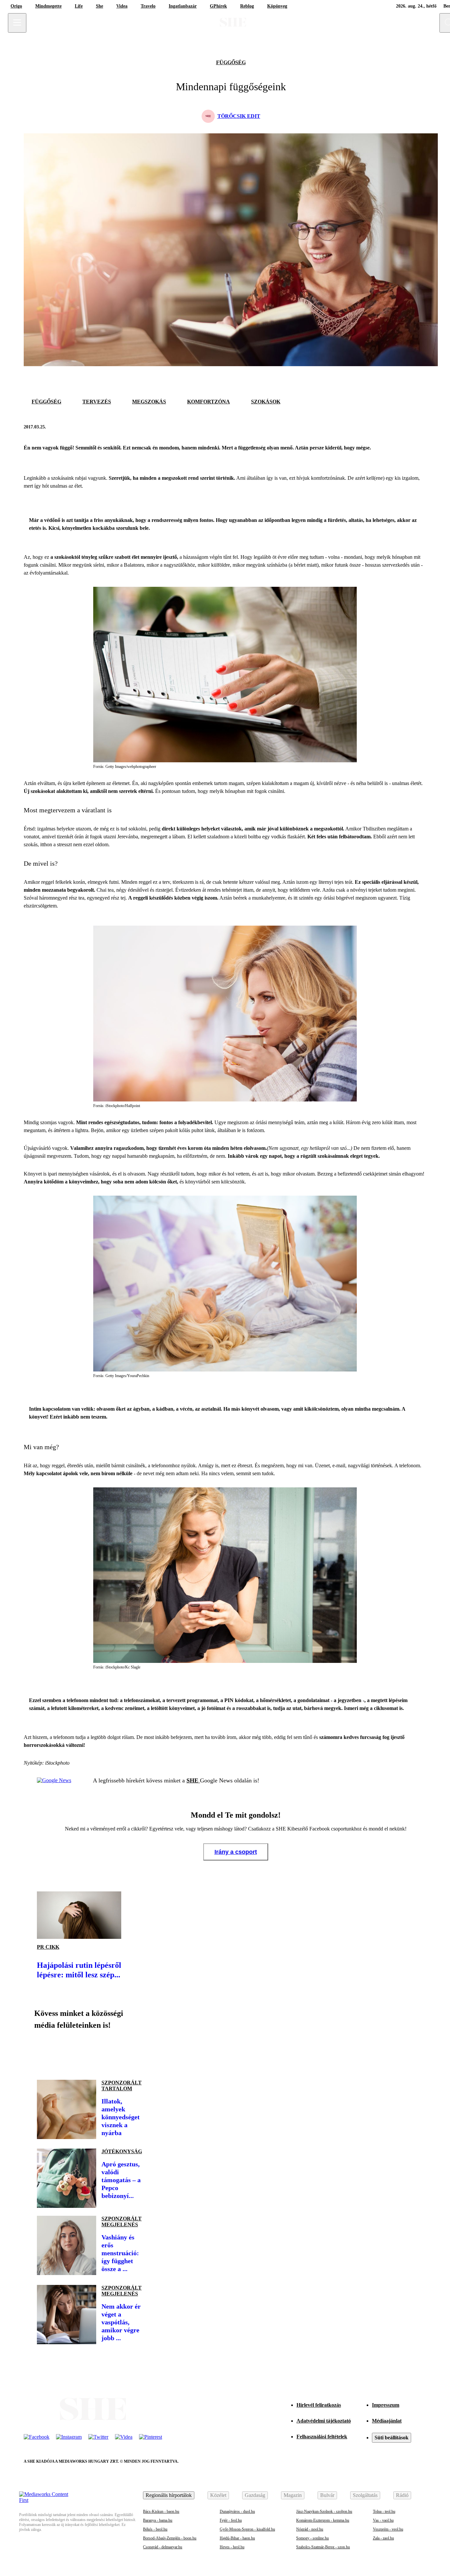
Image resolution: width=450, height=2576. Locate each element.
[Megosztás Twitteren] (420, 427)
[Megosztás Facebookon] (404, 427)
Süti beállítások (392, 2438)
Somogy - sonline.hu (312, 2538)
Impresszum (386, 2405)
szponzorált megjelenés (122, 2222)
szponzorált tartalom (122, 2086)
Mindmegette (48, 6)
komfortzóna (209, 402)
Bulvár (327, 2495)
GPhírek (218, 6)
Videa (122, 6)
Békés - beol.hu (155, 2529)
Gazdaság (255, 2495)
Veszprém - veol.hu (388, 2529)
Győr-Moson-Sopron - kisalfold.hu (247, 2529)
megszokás (149, 402)
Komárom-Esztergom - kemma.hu (323, 2520)
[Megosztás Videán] (134, 2052)
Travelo (148, 6)
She (99, 6)
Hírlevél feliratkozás (319, 2405)
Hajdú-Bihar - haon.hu (237, 2538)
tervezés (97, 402)
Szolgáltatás (365, 2495)
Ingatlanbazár (183, 6)
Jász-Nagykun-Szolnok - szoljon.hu (324, 2511)
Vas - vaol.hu (383, 2520)
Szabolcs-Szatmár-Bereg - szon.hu (323, 2547)
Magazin (293, 2495)
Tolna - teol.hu (384, 2511)
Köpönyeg (277, 6)
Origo (16, 6)
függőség (231, 62)
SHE (193, 1780)
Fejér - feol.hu (231, 2520)
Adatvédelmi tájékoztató (324, 2421)
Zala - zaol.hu (383, 2538)
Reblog (247, 6)
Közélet (218, 2495)
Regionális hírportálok (169, 2495)
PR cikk (48, 1947)
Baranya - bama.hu (158, 2520)
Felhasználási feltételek (322, 2437)
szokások (266, 402)
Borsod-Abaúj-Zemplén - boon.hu (170, 2538)
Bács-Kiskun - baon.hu (161, 2511)
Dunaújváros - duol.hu (237, 2511)
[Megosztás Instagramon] (90, 2052)
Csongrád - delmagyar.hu (163, 2547)
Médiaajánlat (387, 2421)
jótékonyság (122, 2151)
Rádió (402, 2495)
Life (79, 6)
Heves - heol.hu (232, 2547)
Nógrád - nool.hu (310, 2529)
